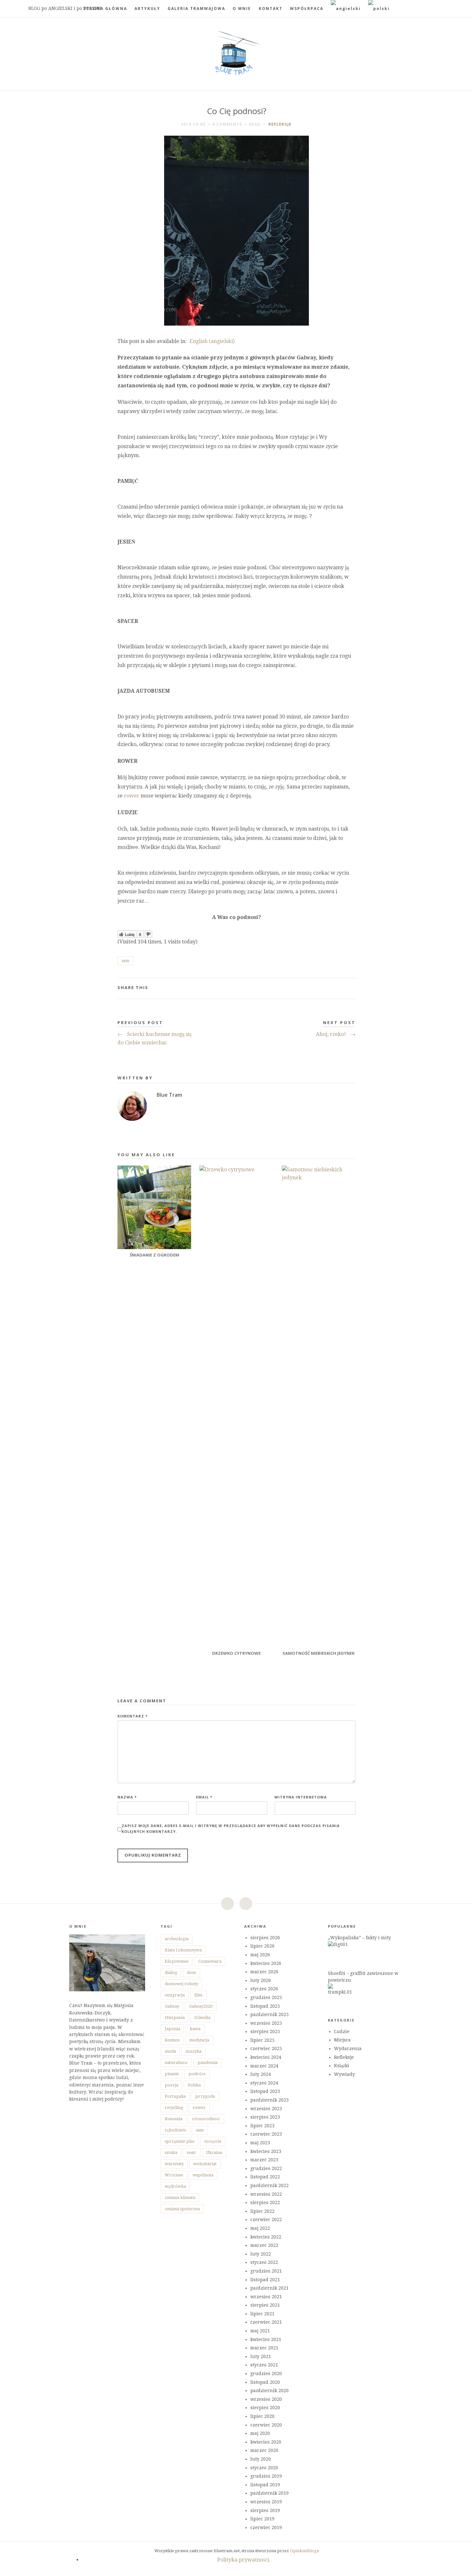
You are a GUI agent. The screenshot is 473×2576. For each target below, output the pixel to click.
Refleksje (280, 124)
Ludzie (342, 2031)
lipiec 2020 (262, 2416)
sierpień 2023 (265, 2117)
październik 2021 (269, 2288)
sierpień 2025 (265, 2031)
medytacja (199, 2040)
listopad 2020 (265, 2382)
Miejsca (342, 2040)
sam (125, 961)
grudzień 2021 (266, 2271)
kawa (195, 2029)
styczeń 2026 (264, 1989)
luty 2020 (261, 2459)
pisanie (172, 2074)
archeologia (177, 1939)
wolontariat (205, 2164)
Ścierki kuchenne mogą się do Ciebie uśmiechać (155, 1038)
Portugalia (175, 2096)
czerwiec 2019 (266, 2527)
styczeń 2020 (264, 2468)
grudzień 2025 (266, 1997)
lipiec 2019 (262, 2519)
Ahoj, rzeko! (336, 1034)
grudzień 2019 (266, 2476)
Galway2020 (201, 2006)
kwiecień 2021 (266, 2339)
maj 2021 (260, 2331)
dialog (171, 1973)
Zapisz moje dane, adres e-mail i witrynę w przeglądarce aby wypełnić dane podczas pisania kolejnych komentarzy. (231, 1828)
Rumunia (174, 2119)
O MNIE (242, 9)
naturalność (176, 2063)
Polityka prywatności (243, 2560)
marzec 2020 (264, 2450)
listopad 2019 (265, 2485)
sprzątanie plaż (180, 2141)
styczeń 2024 (264, 2083)
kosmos (172, 2040)
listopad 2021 (265, 2280)
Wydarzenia (348, 2049)
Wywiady (344, 2074)
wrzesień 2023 (266, 2109)
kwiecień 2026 (266, 1963)
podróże (197, 2074)
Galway (172, 2006)
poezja (172, 2085)
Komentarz (133, 1716)
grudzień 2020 (266, 2373)
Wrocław (174, 2175)
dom (191, 1973)
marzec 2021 (264, 2348)
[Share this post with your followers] (330, 988)
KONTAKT (271, 9)
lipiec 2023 (262, 2126)
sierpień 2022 (265, 2202)
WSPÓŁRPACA (307, 9)
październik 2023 (269, 2100)
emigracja (175, 1995)
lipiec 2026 (262, 1946)
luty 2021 (261, 2356)
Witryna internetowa (301, 1797)
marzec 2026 (264, 1972)
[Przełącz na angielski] (346, 9)
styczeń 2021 (264, 2365)
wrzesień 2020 (266, 2399)
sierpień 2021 (265, 2305)
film (198, 1995)
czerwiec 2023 (266, 2134)
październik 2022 (269, 2185)
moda (170, 2051)
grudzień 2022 (266, 2168)
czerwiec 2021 (266, 2322)
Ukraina (214, 2153)
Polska (194, 2085)
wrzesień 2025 (266, 2023)
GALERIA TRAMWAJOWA (196, 9)
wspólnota (203, 2175)
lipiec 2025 (262, 2040)
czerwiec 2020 (266, 2425)
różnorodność (206, 2119)
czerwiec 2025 (266, 2049)
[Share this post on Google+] (341, 988)
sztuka (171, 2153)
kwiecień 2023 (266, 2151)
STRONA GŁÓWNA (105, 9)
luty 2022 (261, 2254)
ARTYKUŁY (147, 9)
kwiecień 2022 (266, 2237)
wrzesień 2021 (266, 2297)
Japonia (172, 2029)
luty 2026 (261, 1980)
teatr (192, 2153)
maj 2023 (260, 2143)
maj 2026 (260, 1955)
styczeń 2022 (264, 2262)
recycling (174, 2108)
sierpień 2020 (265, 2408)
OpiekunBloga (304, 2551)
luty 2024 (261, 2074)
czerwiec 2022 (266, 2220)
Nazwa (127, 1797)
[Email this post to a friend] (351, 988)
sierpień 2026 (265, 1938)
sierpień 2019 (265, 2510)
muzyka (194, 2051)
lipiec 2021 (262, 2314)
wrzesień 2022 (266, 2194)
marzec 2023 (264, 2160)
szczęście (213, 2141)
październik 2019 (269, 2493)
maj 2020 (260, 2433)
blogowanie (177, 1961)
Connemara (210, 1961)
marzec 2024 (264, 2066)
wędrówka (175, 2186)
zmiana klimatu (180, 2198)
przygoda (205, 2096)
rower (132, 796)
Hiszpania (175, 2018)
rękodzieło (176, 2130)
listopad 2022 (265, 2177)
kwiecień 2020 (266, 2442)
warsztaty (174, 2164)
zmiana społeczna (182, 2209)
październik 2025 (269, 2014)
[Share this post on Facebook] (320, 988)
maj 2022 (260, 2228)
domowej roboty (181, 1984)
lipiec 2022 (262, 2211)
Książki (342, 2066)
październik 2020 (269, 2391)
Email (204, 1797)
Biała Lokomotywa (183, 1950)
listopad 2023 (265, 2091)
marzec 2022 (264, 2245)
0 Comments (227, 124)
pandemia (208, 2063)
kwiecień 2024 (266, 2057)
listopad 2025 (265, 2006)
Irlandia (202, 2018)
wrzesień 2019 (266, 2502)
